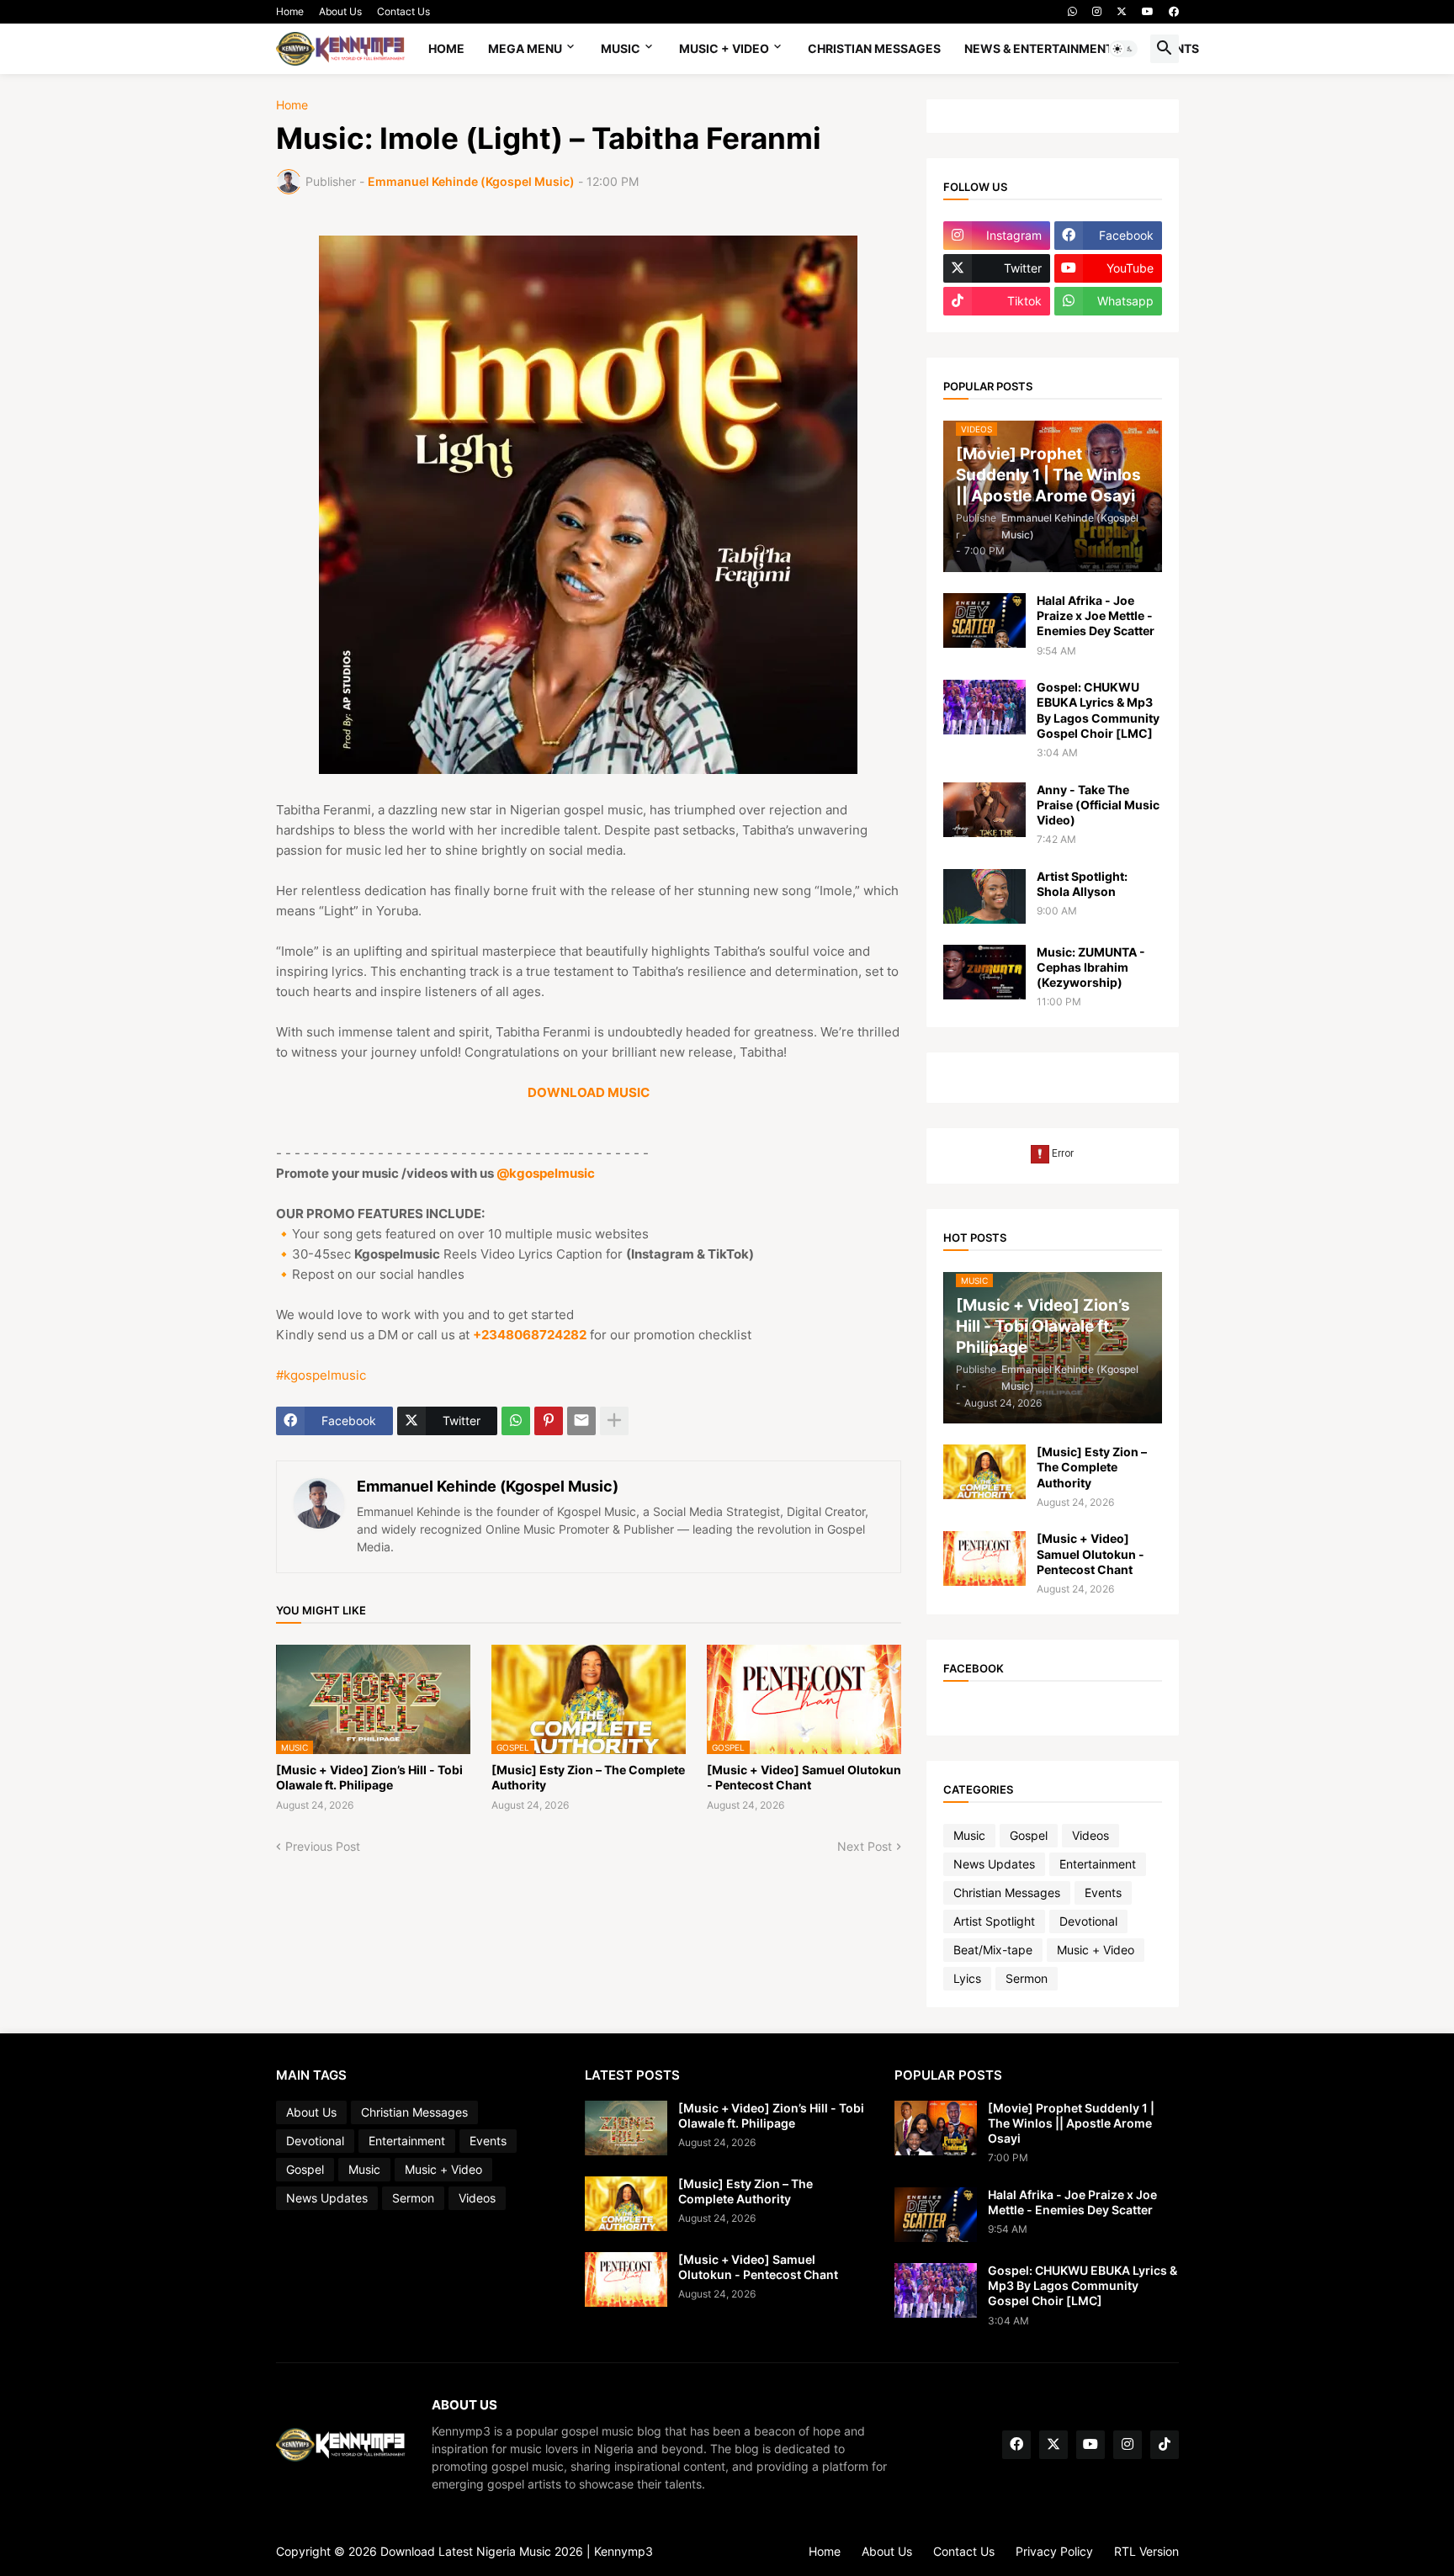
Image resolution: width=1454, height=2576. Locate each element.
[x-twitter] (1122, 12)
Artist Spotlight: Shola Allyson (1082, 884)
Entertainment (1098, 1864)
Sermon (1027, 1978)
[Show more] (614, 1421)
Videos (1090, 1835)
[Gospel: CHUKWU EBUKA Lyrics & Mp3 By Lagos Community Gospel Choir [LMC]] (984, 707)
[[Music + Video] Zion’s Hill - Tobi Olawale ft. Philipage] (626, 2128)
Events (1103, 1892)
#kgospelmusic (321, 1375)
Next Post (865, 1846)
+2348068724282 (530, 1335)
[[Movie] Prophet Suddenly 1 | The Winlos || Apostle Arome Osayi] (936, 2128)
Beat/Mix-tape (993, 1950)
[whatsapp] (1072, 12)
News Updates (994, 1864)
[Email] (581, 1421)
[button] (1123, 49)
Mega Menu (525, 48)
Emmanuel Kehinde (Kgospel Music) (488, 1486)
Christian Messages (874, 48)
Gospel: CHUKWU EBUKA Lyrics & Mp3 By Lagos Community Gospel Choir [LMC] (1098, 710)
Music (621, 48)
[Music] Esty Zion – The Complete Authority (588, 1777)
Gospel (1029, 1835)
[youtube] (1148, 12)
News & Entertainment (1039, 48)
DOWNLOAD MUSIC (589, 1092)
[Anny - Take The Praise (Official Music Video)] (984, 810)
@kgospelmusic (546, 1173)
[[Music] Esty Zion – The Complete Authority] (984, 1472)
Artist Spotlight (994, 1921)
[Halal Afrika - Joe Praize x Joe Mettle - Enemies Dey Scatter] (984, 620)
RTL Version (1146, 2551)
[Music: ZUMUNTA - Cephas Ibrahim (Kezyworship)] (984, 972)
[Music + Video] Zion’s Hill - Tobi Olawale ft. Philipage (369, 1777)
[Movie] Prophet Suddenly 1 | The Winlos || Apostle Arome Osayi (1071, 2123)
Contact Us (403, 11)
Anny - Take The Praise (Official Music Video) (1098, 805)
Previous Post (323, 1846)
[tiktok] (1165, 2445)
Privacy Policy (1054, 2551)
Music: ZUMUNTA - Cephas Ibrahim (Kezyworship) (1091, 967)
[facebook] (1174, 12)
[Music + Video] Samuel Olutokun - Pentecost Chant (804, 1777)
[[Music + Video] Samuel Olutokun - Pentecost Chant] (984, 1558)
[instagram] (1097, 12)
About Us (340, 11)
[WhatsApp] (516, 1421)
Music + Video (724, 48)
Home (290, 11)
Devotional (1088, 1921)
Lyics (967, 1978)
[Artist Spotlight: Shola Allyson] (984, 896)
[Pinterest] (549, 1421)
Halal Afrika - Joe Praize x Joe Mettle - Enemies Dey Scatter (1096, 615)
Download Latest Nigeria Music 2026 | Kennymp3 (517, 2551)
